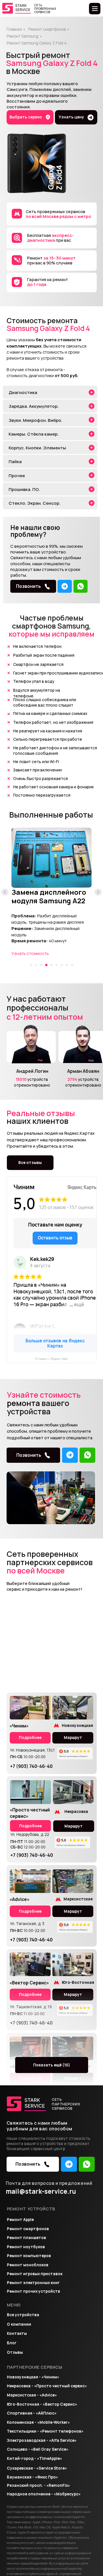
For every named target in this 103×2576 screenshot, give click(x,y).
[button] (76, 117)
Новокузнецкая (77, 1725)
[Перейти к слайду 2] (36, 965)
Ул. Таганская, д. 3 (27, 1924)
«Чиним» (19, 1726)
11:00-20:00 (28, 1842)
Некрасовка (76, 1811)
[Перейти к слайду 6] (57, 965)
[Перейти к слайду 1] (31, 965)
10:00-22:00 (28, 1930)
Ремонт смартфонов (47, 29)
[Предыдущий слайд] (5, 892)
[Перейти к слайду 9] (72, 965)
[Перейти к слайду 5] (51, 965)
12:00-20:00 (28, 1847)
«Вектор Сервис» (29, 1983)
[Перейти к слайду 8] (67, 965)
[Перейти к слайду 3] (41, 965)
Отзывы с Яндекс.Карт (51, 1359)
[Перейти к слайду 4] (46, 965)
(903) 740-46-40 (31, 1766)
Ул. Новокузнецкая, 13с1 (32, 1750)
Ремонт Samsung (22, 36)
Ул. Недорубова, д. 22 (30, 1834)
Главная (14, 29)
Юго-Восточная (78, 1982)
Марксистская (78, 1899)
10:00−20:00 (28, 1757)
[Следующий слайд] (98, 892)
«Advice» (19, 1899)
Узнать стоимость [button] (30, 953)
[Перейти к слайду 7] (62, 965)
